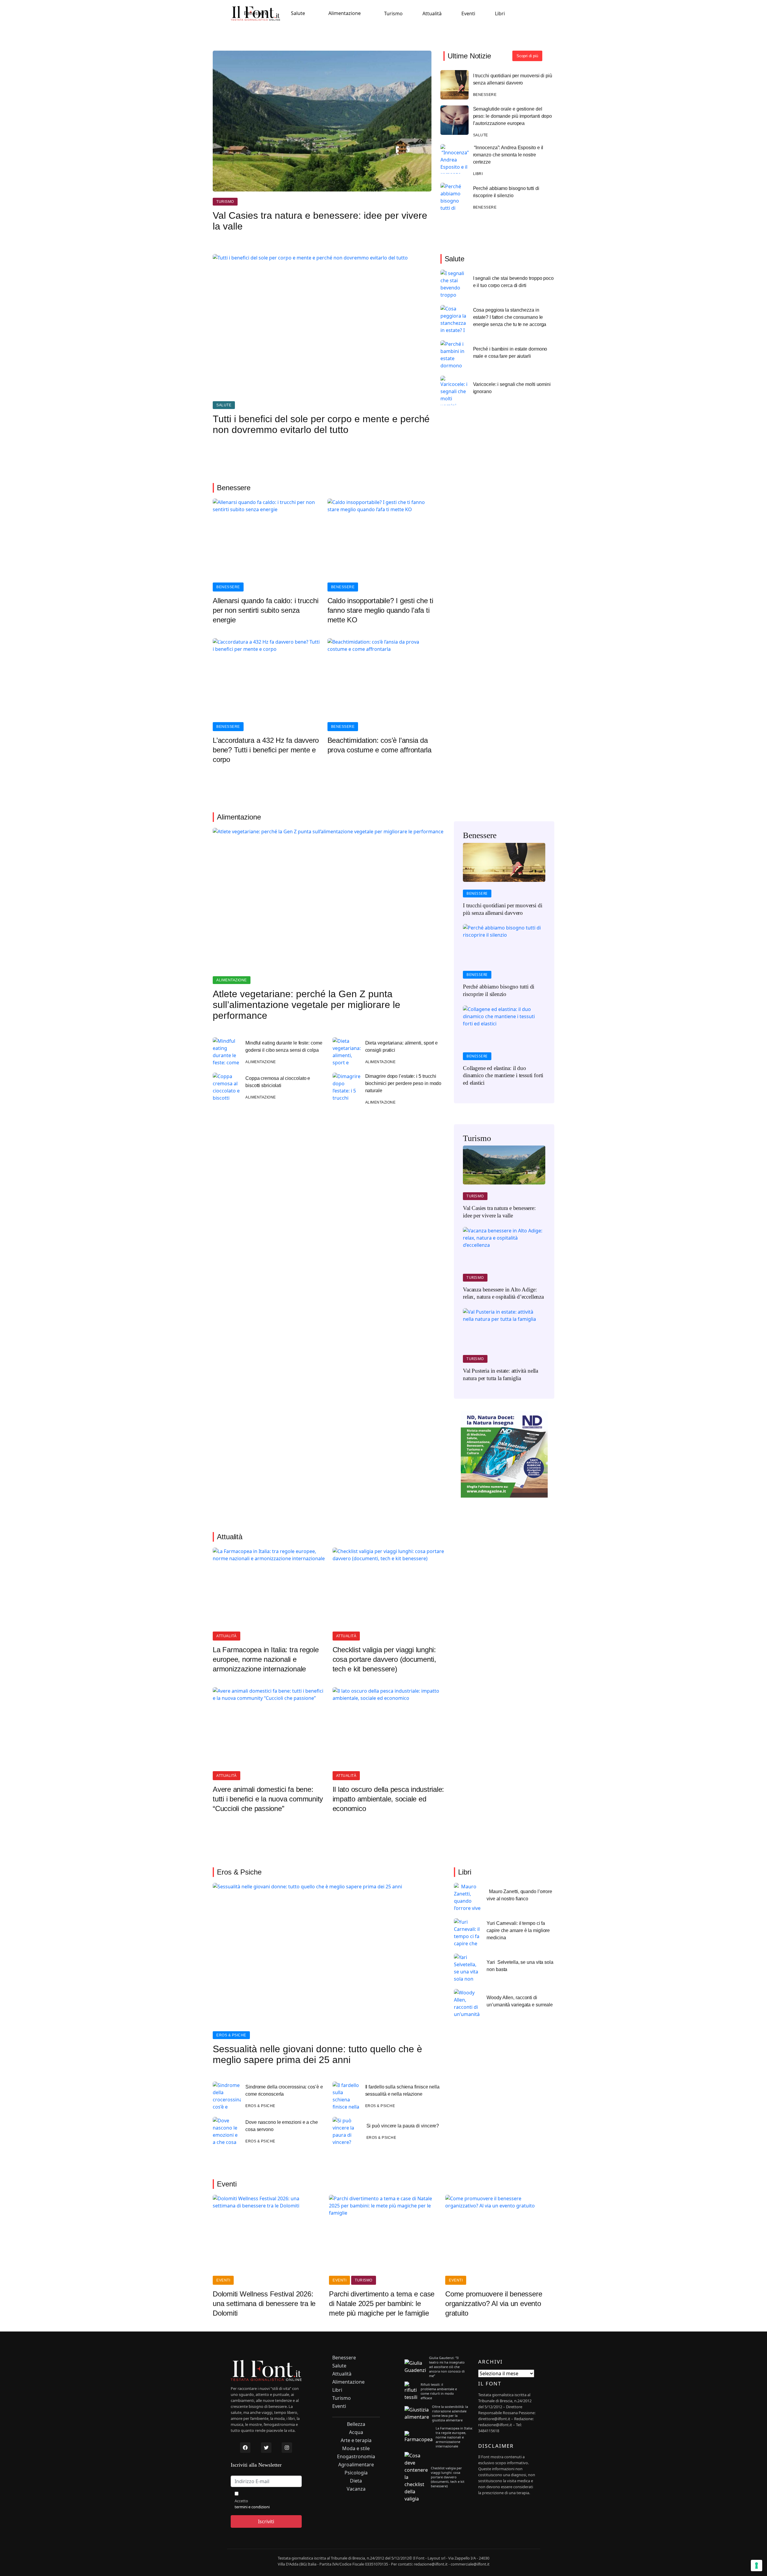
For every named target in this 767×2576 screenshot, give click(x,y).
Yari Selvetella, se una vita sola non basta (520, 1966)
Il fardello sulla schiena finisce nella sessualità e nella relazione (402, 2090)
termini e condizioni (252, 2507)
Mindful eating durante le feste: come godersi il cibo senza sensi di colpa (284, 1046)
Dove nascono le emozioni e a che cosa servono (282, 2126)
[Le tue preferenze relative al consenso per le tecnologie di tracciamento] (757, 2566)
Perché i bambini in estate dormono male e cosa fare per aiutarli (510, 353)
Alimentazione (345, 13)
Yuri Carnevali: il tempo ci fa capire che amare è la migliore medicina (518, 1930)
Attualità (432, 13)
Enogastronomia (356, 2457)
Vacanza (356, 2489)
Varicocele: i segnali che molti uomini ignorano (512, 388)
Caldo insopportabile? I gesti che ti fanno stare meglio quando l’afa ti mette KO (380, 610)
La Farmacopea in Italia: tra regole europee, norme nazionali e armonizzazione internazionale (266, 1659)
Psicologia (356, 2473)
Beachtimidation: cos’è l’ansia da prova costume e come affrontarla (379, 745)
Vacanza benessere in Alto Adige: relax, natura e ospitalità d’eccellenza (503, 1293)
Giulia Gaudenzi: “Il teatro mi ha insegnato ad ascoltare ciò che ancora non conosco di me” (447, 2367)
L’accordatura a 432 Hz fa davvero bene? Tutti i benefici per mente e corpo (266, 750)
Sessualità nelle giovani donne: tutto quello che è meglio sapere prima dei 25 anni (317, 2054)
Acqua (356, 2432)
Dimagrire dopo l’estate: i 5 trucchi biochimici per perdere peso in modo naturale (403, 1083)
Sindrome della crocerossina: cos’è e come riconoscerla (284, 2090)
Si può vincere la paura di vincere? (403, 2126)
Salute (298, 13)
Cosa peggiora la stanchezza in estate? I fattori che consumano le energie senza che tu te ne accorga (510, 317)
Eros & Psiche (231, 2035)
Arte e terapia (356, 2440)
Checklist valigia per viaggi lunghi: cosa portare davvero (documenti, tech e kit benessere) (384, 1659)
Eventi (468, 13)
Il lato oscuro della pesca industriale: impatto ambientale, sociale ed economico (388, 1799)
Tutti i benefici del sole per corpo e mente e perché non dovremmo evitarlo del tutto (321, 424)
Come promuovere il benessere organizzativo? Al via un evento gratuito (494, 2303)
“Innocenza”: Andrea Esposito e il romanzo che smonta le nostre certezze (508, 155)
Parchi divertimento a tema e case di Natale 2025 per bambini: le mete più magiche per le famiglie (382, 2303)
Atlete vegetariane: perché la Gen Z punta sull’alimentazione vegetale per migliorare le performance (307, 1005)
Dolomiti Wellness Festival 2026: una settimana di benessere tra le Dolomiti (264, 2303)
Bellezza (356, 2424)
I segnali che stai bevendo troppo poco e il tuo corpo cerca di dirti (513, 282)
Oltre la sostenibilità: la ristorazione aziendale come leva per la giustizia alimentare (450, 2413)
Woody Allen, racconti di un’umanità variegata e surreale (520, 2001)
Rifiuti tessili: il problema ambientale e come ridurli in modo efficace (439, 2391)
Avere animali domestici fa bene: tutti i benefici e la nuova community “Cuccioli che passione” (268, 1799)
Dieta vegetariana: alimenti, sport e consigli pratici (402, 1046)
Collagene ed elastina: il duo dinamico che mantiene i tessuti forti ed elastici (503, 1075)
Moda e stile (356, 2449)
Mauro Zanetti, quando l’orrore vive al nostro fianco (519, 1895)
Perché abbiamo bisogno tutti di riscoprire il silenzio (506, 192)
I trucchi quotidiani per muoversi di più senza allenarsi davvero (513, 79)
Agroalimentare (356, 2465)
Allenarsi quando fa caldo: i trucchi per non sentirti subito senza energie (265, 610)
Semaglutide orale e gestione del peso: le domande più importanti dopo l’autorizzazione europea (513, 116)
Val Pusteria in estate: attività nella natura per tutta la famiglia (500, 1374)
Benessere (256, 13)
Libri (500, 13)
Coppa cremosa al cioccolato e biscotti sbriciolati (278, 1082)
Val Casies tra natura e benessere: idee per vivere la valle (320, 221)
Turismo (393, 13)
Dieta (356, 2481)
